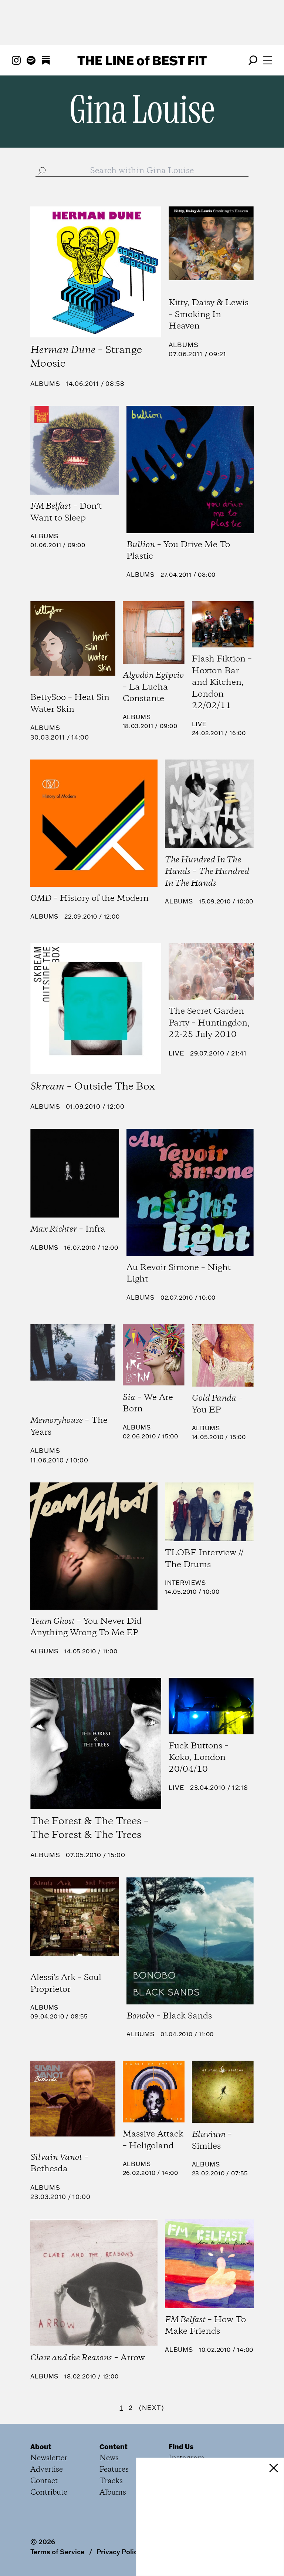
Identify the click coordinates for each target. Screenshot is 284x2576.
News (109, 2458)
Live (199, 724)
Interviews (185, 1583)
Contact (44, 2481)
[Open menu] (268, 60)
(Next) (152, 2407)
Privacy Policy (119, 2552)
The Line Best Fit (142, 60)
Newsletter (49, 2458)
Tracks (111, 2481)
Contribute (49, 2493)
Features (114, 2470)
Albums (45, 383)
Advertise (47, 2470)
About (41, 2447)
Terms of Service (58, 2552)
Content (114, 2447)
